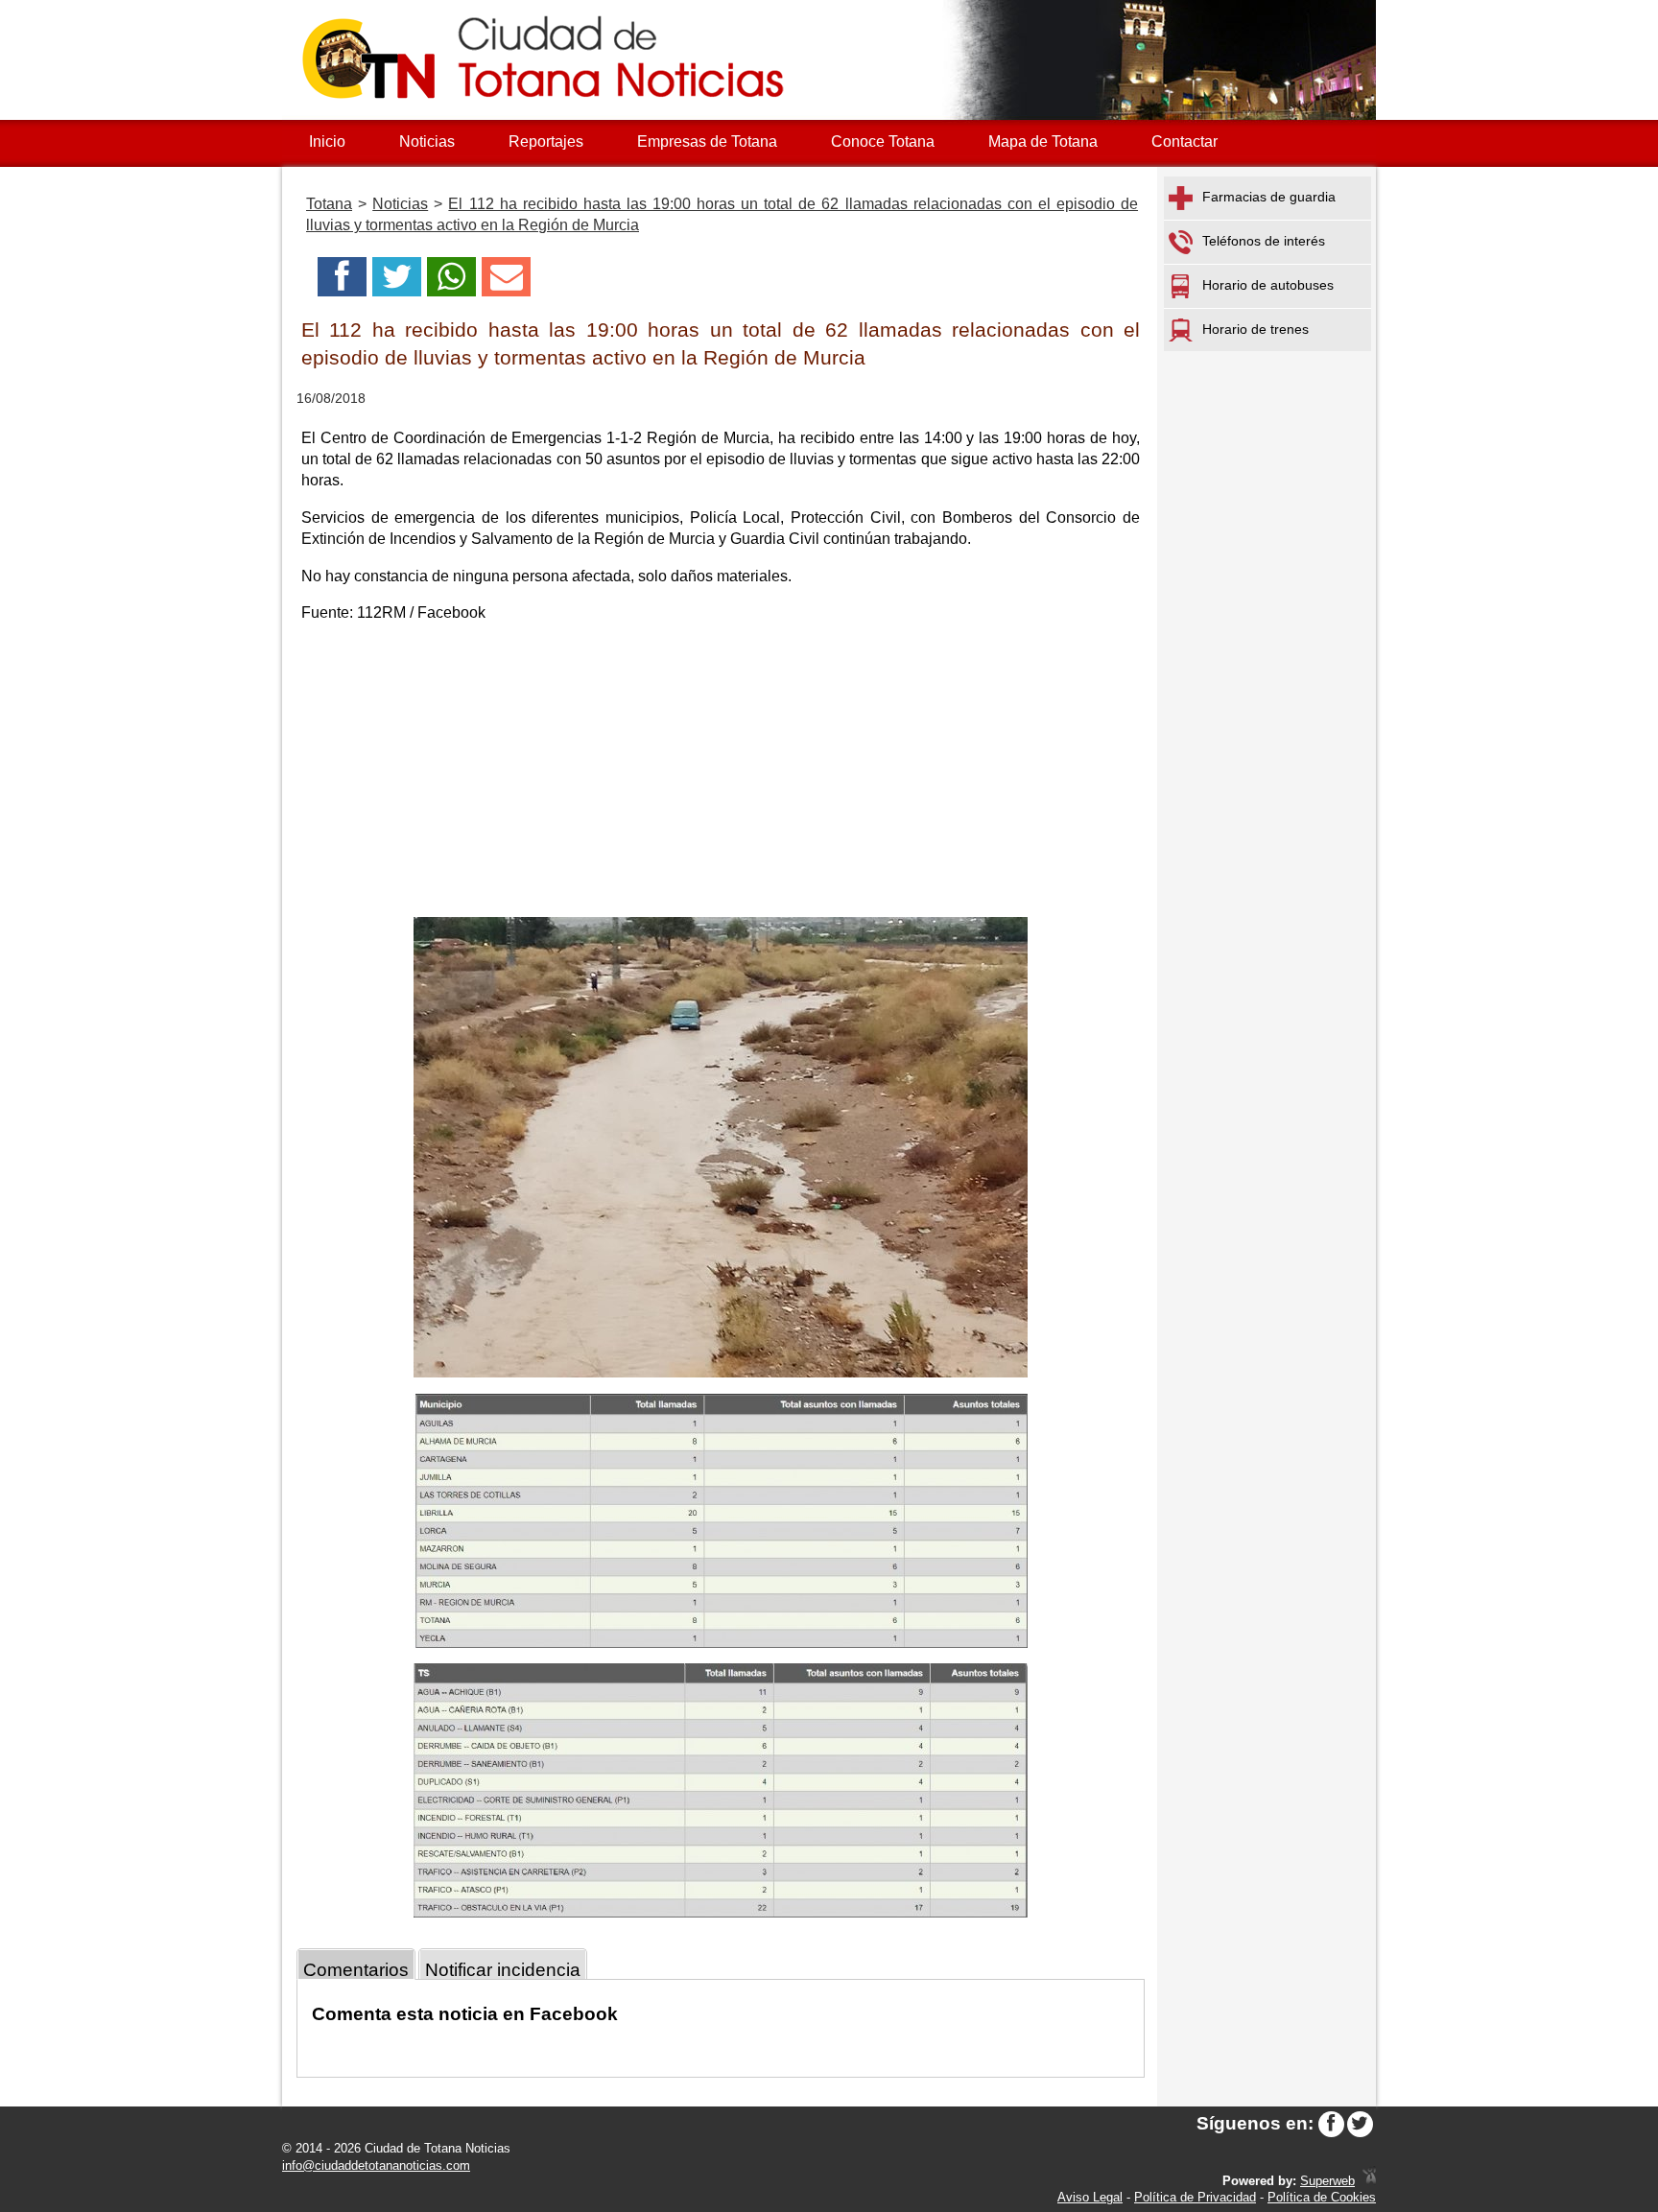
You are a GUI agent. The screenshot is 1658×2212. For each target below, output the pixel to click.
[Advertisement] (721, 773)
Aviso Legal (1090, 2197)
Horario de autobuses (1268, 285)
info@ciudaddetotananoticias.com (376, 2165)
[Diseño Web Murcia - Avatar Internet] (1369, 2181)
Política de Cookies (1322, 2197)
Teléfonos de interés (1264, 241)
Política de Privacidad (1195, 2197)
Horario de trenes (1255, 329)
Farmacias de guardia (1269, 197)
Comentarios (356, 1970)
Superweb (1327, 2181)
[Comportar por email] (506, 282)
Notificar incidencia (503, 1970)
